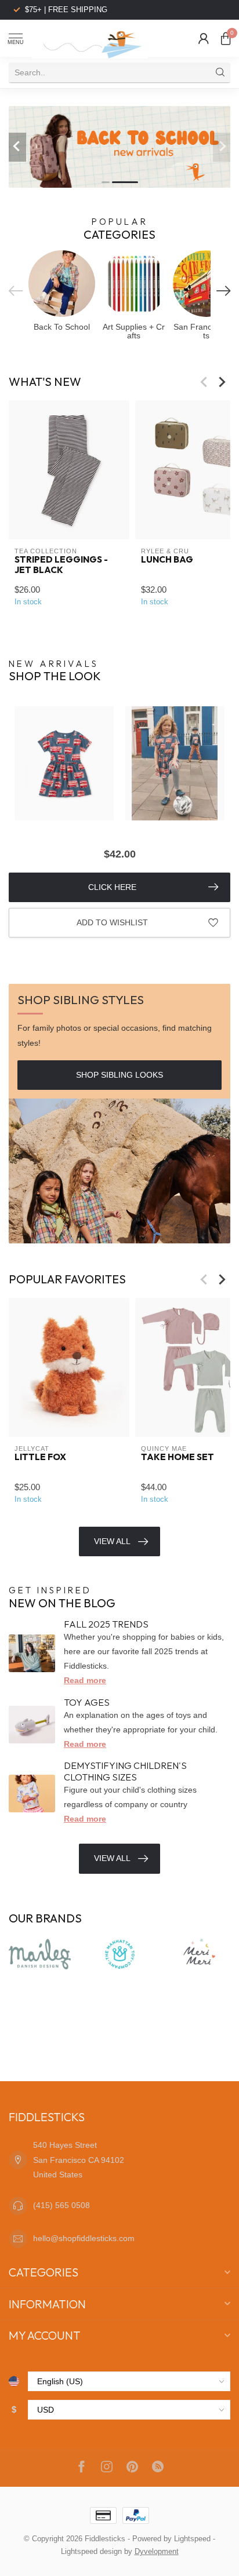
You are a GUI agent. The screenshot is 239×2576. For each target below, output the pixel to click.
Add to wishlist (112, 922)
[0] (226, 38)
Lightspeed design (91, 2552)
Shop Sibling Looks (119, 1075)
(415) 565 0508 (61, 2205)
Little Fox (40, 1457)
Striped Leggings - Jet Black (61, 565)
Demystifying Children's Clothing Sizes (125, 1771)
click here (112, 887)
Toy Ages (87, 1702)
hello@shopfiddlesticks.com (84, 2238)
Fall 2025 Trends (106, 1624)
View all (112, 1858)
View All (112, 1541)
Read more (85, 1680)
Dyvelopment (157, 2552)
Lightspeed (192, 2539)
